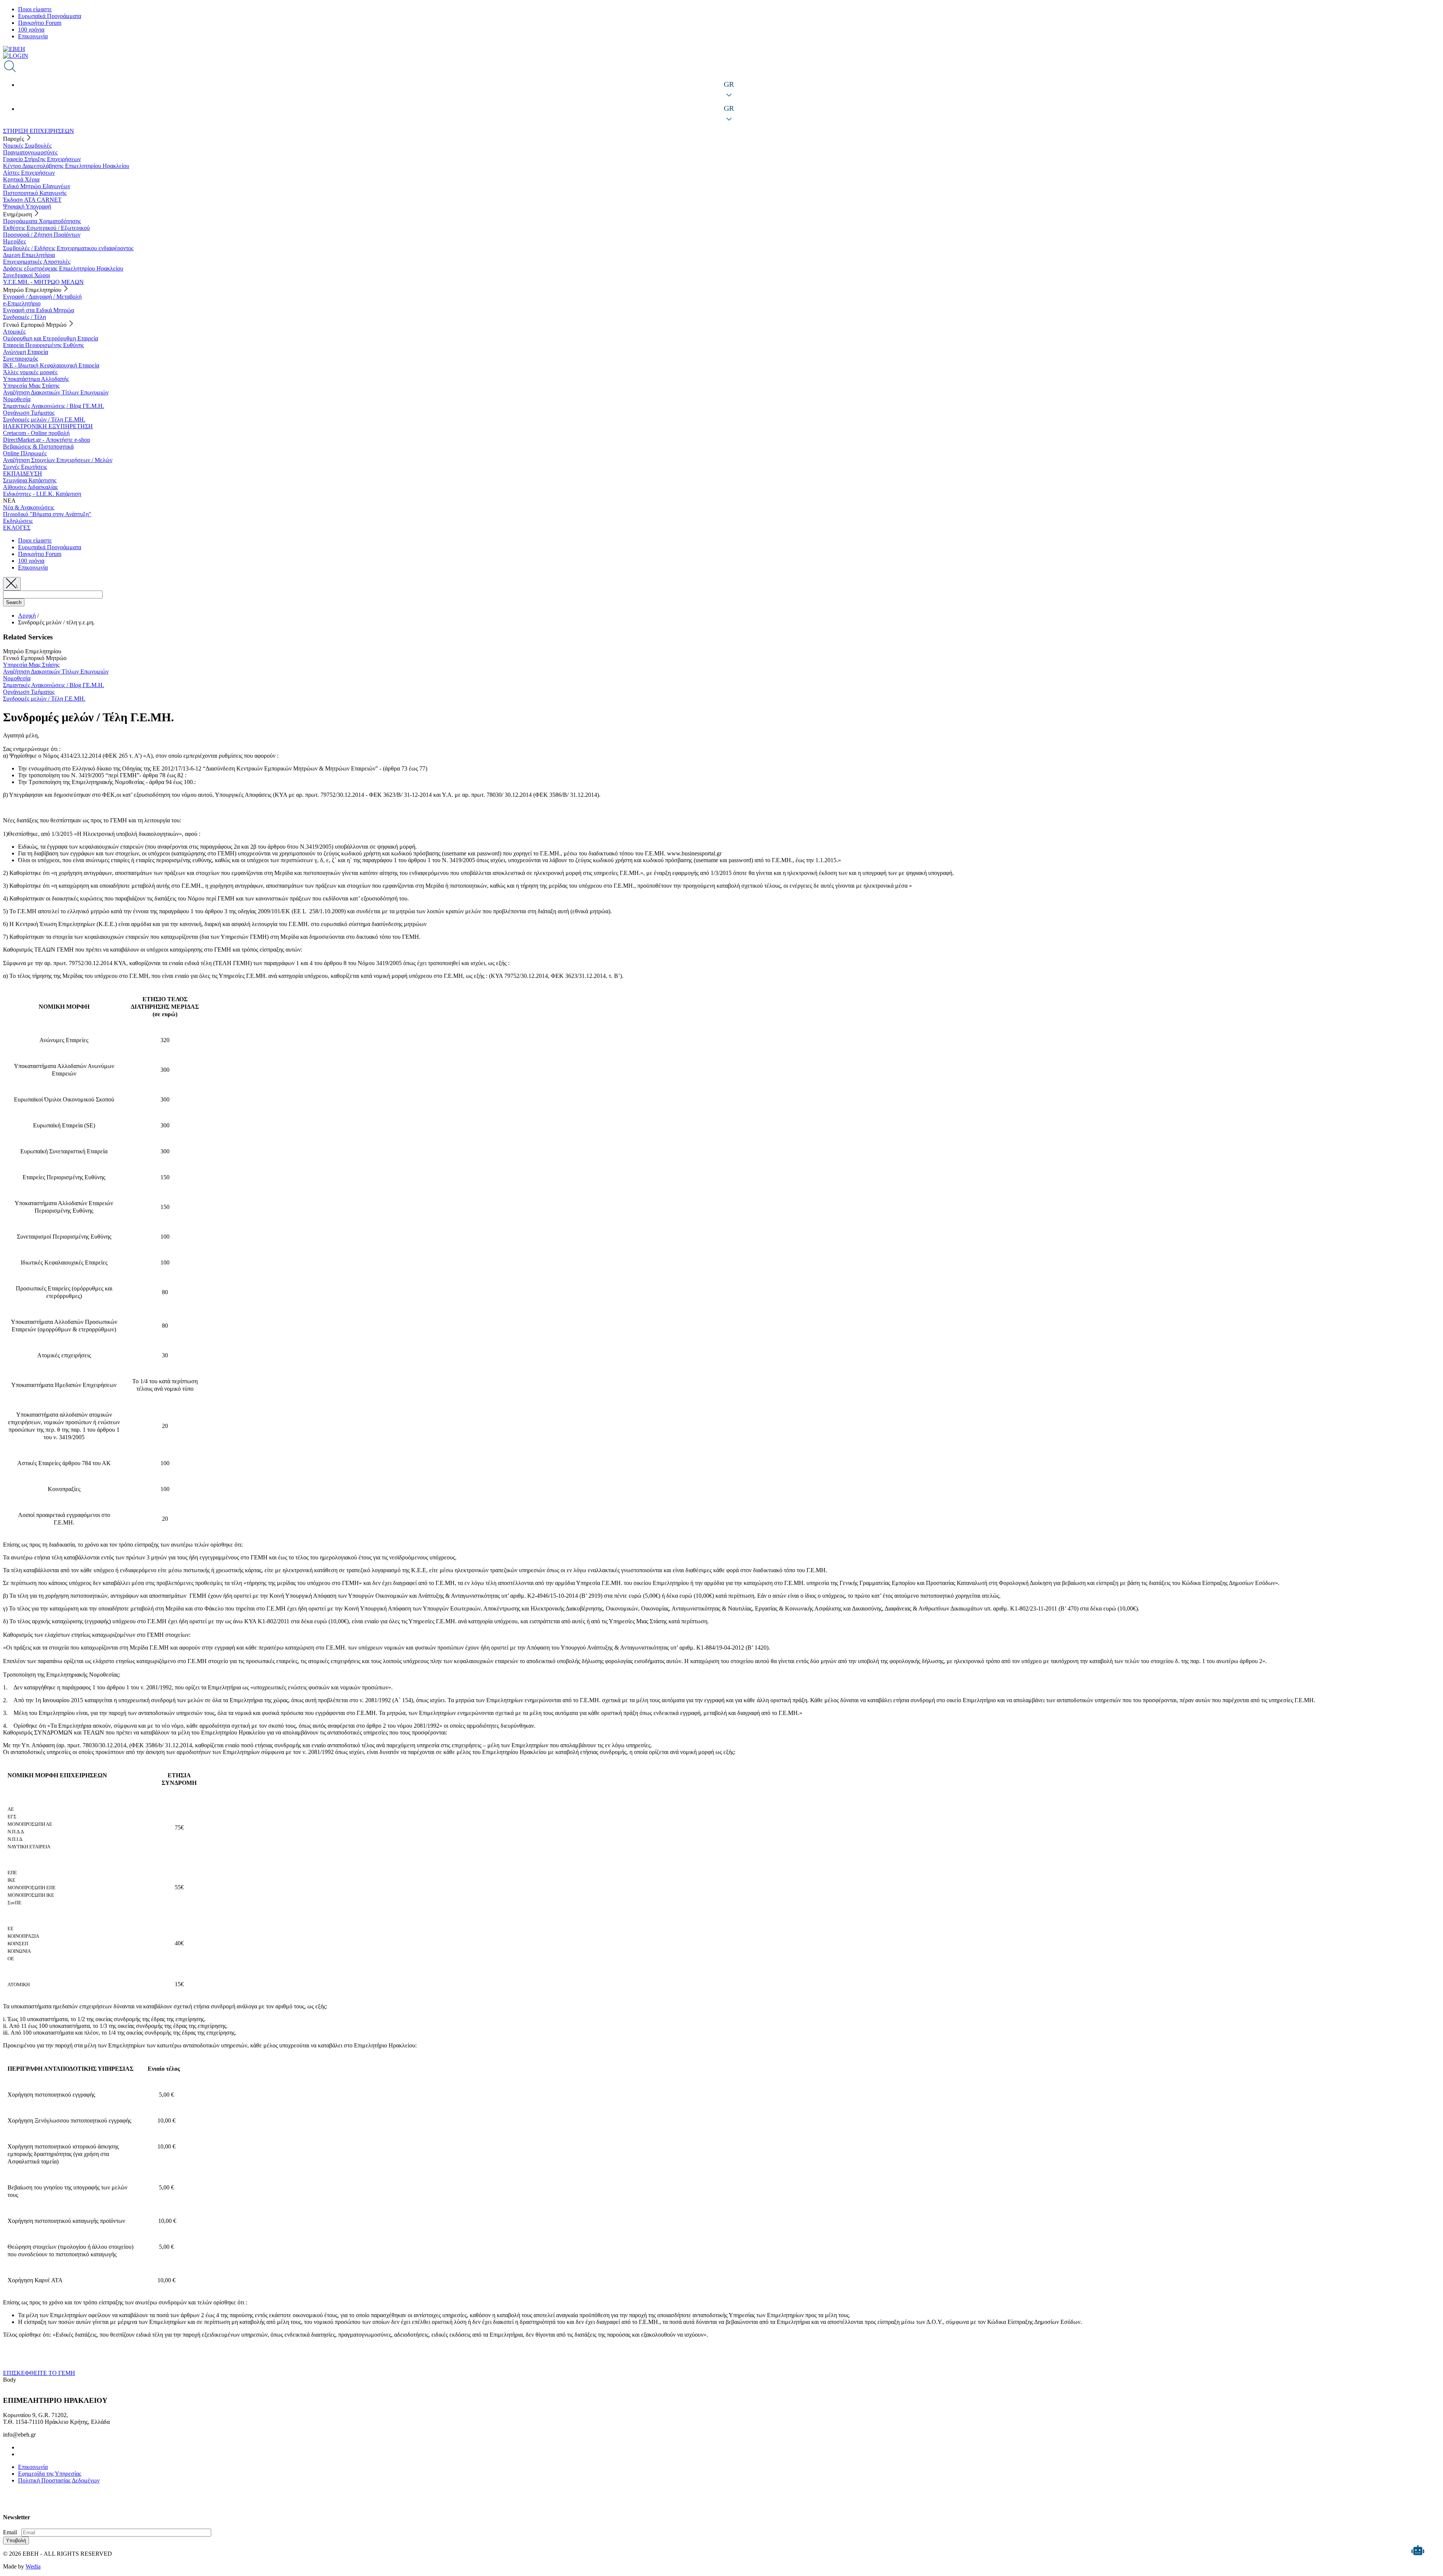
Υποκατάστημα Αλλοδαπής (36, 379)
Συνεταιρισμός (20, 359)
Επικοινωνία (33, 36)
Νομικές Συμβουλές (27, 146)
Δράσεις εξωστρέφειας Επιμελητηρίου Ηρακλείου (63, 268)
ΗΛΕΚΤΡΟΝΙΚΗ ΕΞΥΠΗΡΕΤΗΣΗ (48, 426)
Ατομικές (14, 332)
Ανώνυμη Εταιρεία (26, 352)
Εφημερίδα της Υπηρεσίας (50, 2474)
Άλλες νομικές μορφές (30, 372)
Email (10, 2532)
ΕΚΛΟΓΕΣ (17, 528)
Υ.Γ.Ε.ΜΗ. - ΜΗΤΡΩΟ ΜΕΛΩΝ (43, 282)
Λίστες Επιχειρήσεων (29, 173)
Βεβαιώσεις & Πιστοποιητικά (38, 446)
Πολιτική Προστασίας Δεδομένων (59, 2480)
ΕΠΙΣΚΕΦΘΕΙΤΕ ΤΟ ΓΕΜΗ (39, 2373)
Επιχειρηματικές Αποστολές (37, 262)
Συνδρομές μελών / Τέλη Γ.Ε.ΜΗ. (44, 419)
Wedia (33, 2566)
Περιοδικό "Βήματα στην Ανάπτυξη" (47, 514)
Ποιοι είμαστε (35, 9)
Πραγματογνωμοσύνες (30, 152)
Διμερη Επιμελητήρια (29, 255)
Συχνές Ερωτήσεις (25, 467)
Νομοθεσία (17, 399)
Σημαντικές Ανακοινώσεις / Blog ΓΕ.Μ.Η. (54, 406)
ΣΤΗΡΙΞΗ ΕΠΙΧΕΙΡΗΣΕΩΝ (39, 131)
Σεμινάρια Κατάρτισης (30, 480)
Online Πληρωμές (25, 453)
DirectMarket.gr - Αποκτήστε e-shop (47, 440)
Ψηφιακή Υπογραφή (27, 206)
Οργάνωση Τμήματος (29, 413)
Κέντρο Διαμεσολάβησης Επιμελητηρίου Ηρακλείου (66, 166)
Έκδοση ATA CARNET (32, 200)
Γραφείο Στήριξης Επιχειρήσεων (42, 159)
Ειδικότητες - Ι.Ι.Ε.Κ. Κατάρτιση (42, 494)
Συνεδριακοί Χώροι (26, 275)
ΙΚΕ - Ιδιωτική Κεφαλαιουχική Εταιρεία (51, 365)
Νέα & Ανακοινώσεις (29, 507)
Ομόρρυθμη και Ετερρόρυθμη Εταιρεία (51, 338)
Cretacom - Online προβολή (36, 433)
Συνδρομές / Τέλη (24, 317)
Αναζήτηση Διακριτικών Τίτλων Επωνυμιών (56, 392)
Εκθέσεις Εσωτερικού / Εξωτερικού (46, 228)
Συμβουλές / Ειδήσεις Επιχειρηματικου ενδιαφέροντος (68, 248)
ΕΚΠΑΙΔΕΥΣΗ (23, 474)
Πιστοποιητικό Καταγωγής (35, 193)
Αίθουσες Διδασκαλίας (30, 487)
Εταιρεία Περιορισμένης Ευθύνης (43, 345)
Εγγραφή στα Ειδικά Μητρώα (39, 310)
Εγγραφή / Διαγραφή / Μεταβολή (42, 297)
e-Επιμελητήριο (22, 303)
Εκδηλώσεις (18, 521)
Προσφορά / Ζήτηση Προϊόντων (42, 235)
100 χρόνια (31, 29)
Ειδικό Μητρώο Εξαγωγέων (37, 186)
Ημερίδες (14, 241)
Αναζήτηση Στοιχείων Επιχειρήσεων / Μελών (58, 460)
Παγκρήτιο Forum (40, 23)
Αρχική (27, 616)
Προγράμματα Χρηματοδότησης (42, 221)
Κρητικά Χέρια (21, 179)
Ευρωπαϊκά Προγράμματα (50, 16)
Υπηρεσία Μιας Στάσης (31, 386)
